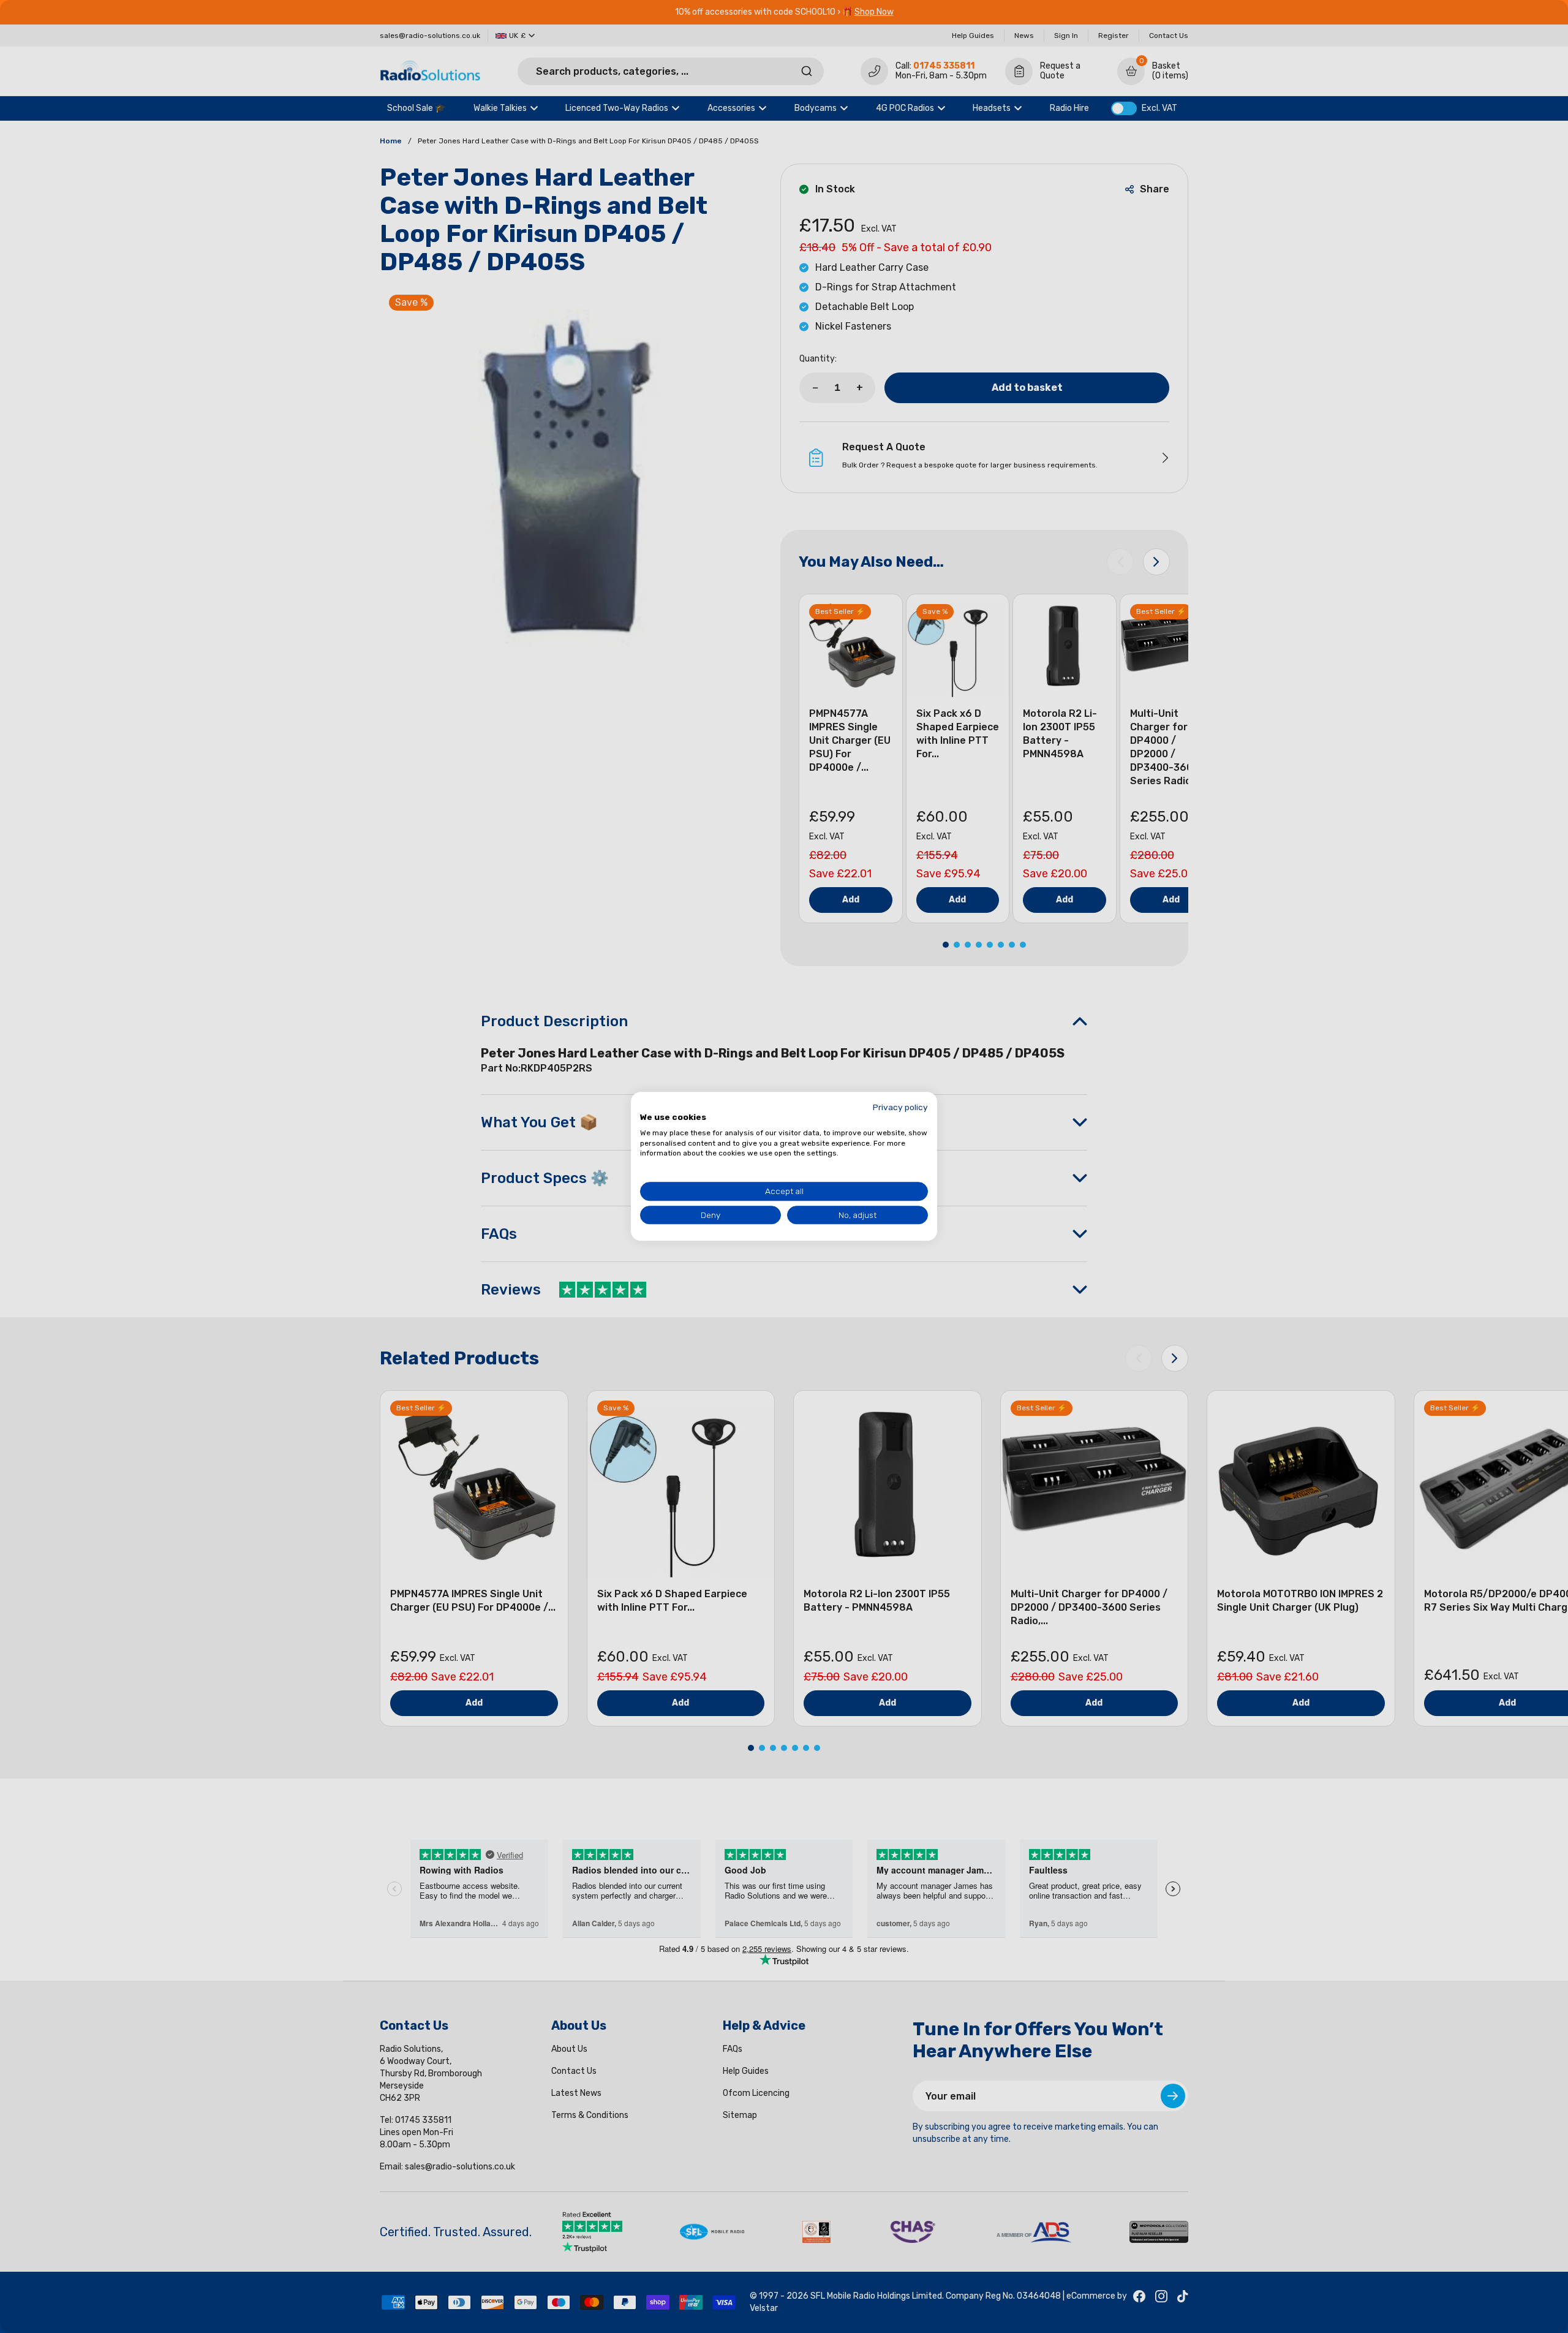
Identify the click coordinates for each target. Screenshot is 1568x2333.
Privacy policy (900, 1107)
